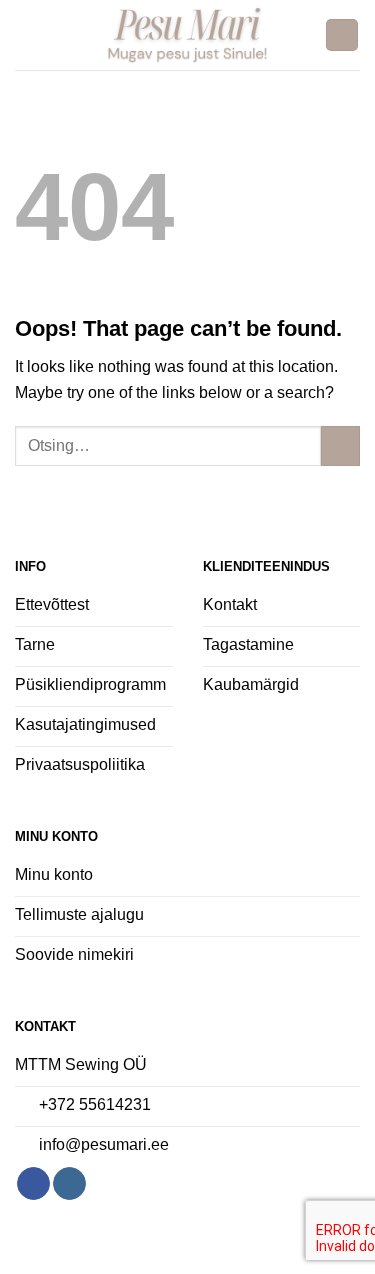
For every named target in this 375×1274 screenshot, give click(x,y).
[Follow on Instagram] (69, 1184)
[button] (27, 34)
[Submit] (340, 445)
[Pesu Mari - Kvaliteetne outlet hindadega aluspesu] (187, 35)
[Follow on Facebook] (33, 1184)
